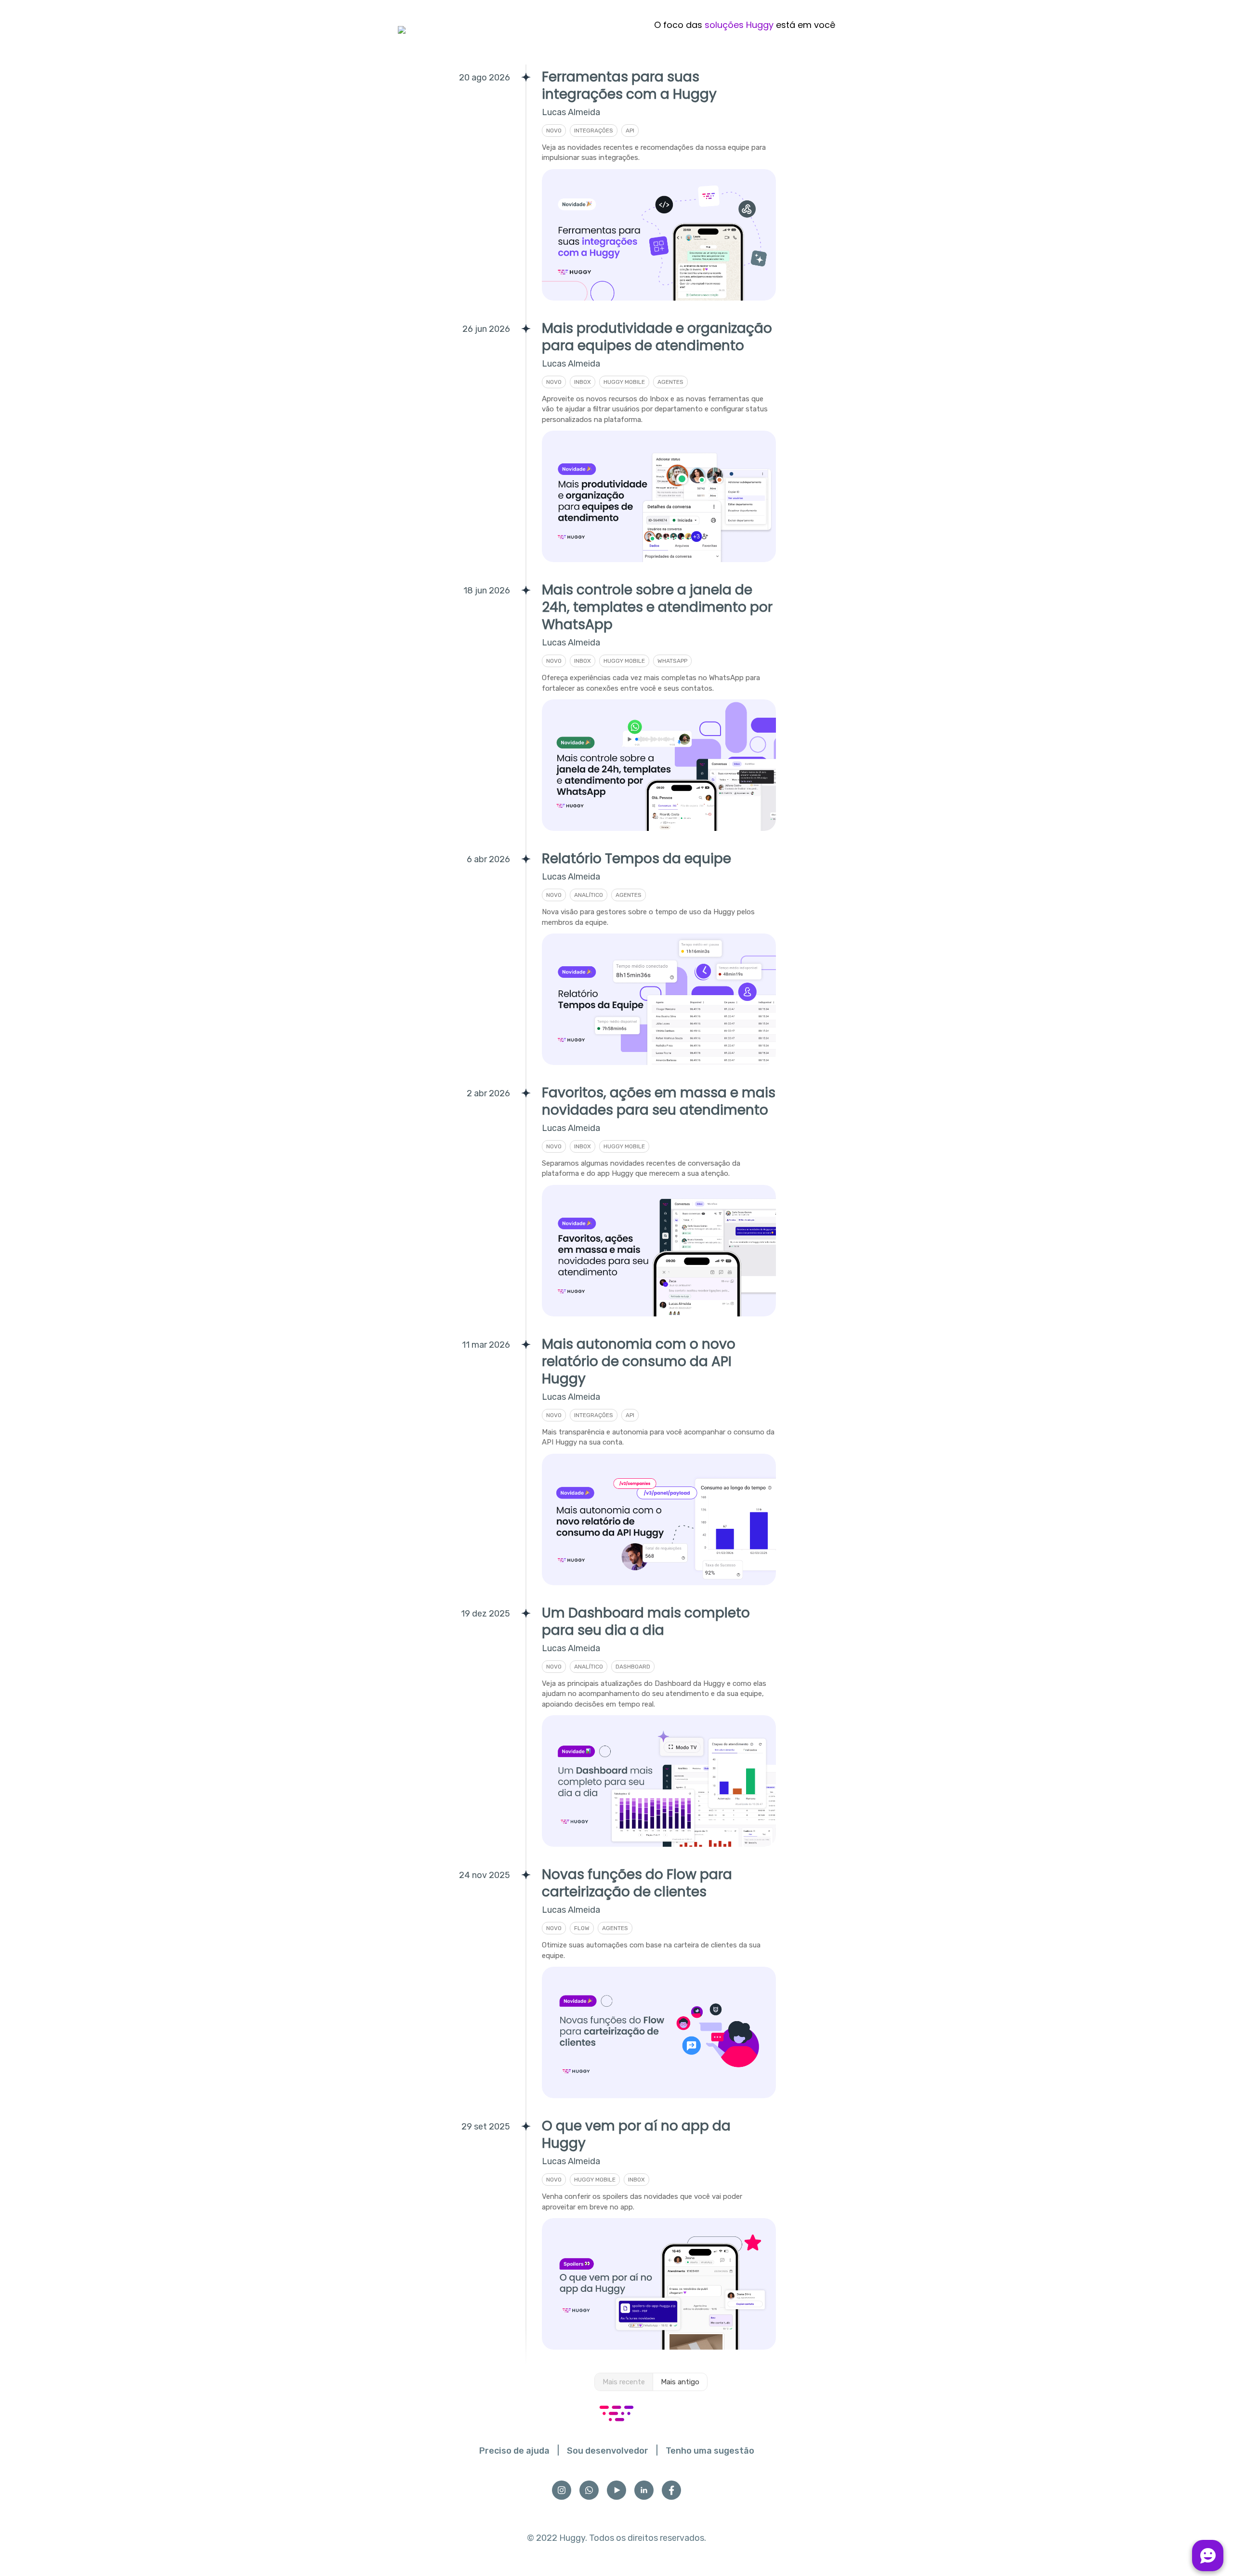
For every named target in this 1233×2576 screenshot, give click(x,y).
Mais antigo (680, 2382)
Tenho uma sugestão (710, 2451)
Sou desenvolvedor (608, 2451)
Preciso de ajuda (514, 2451)
